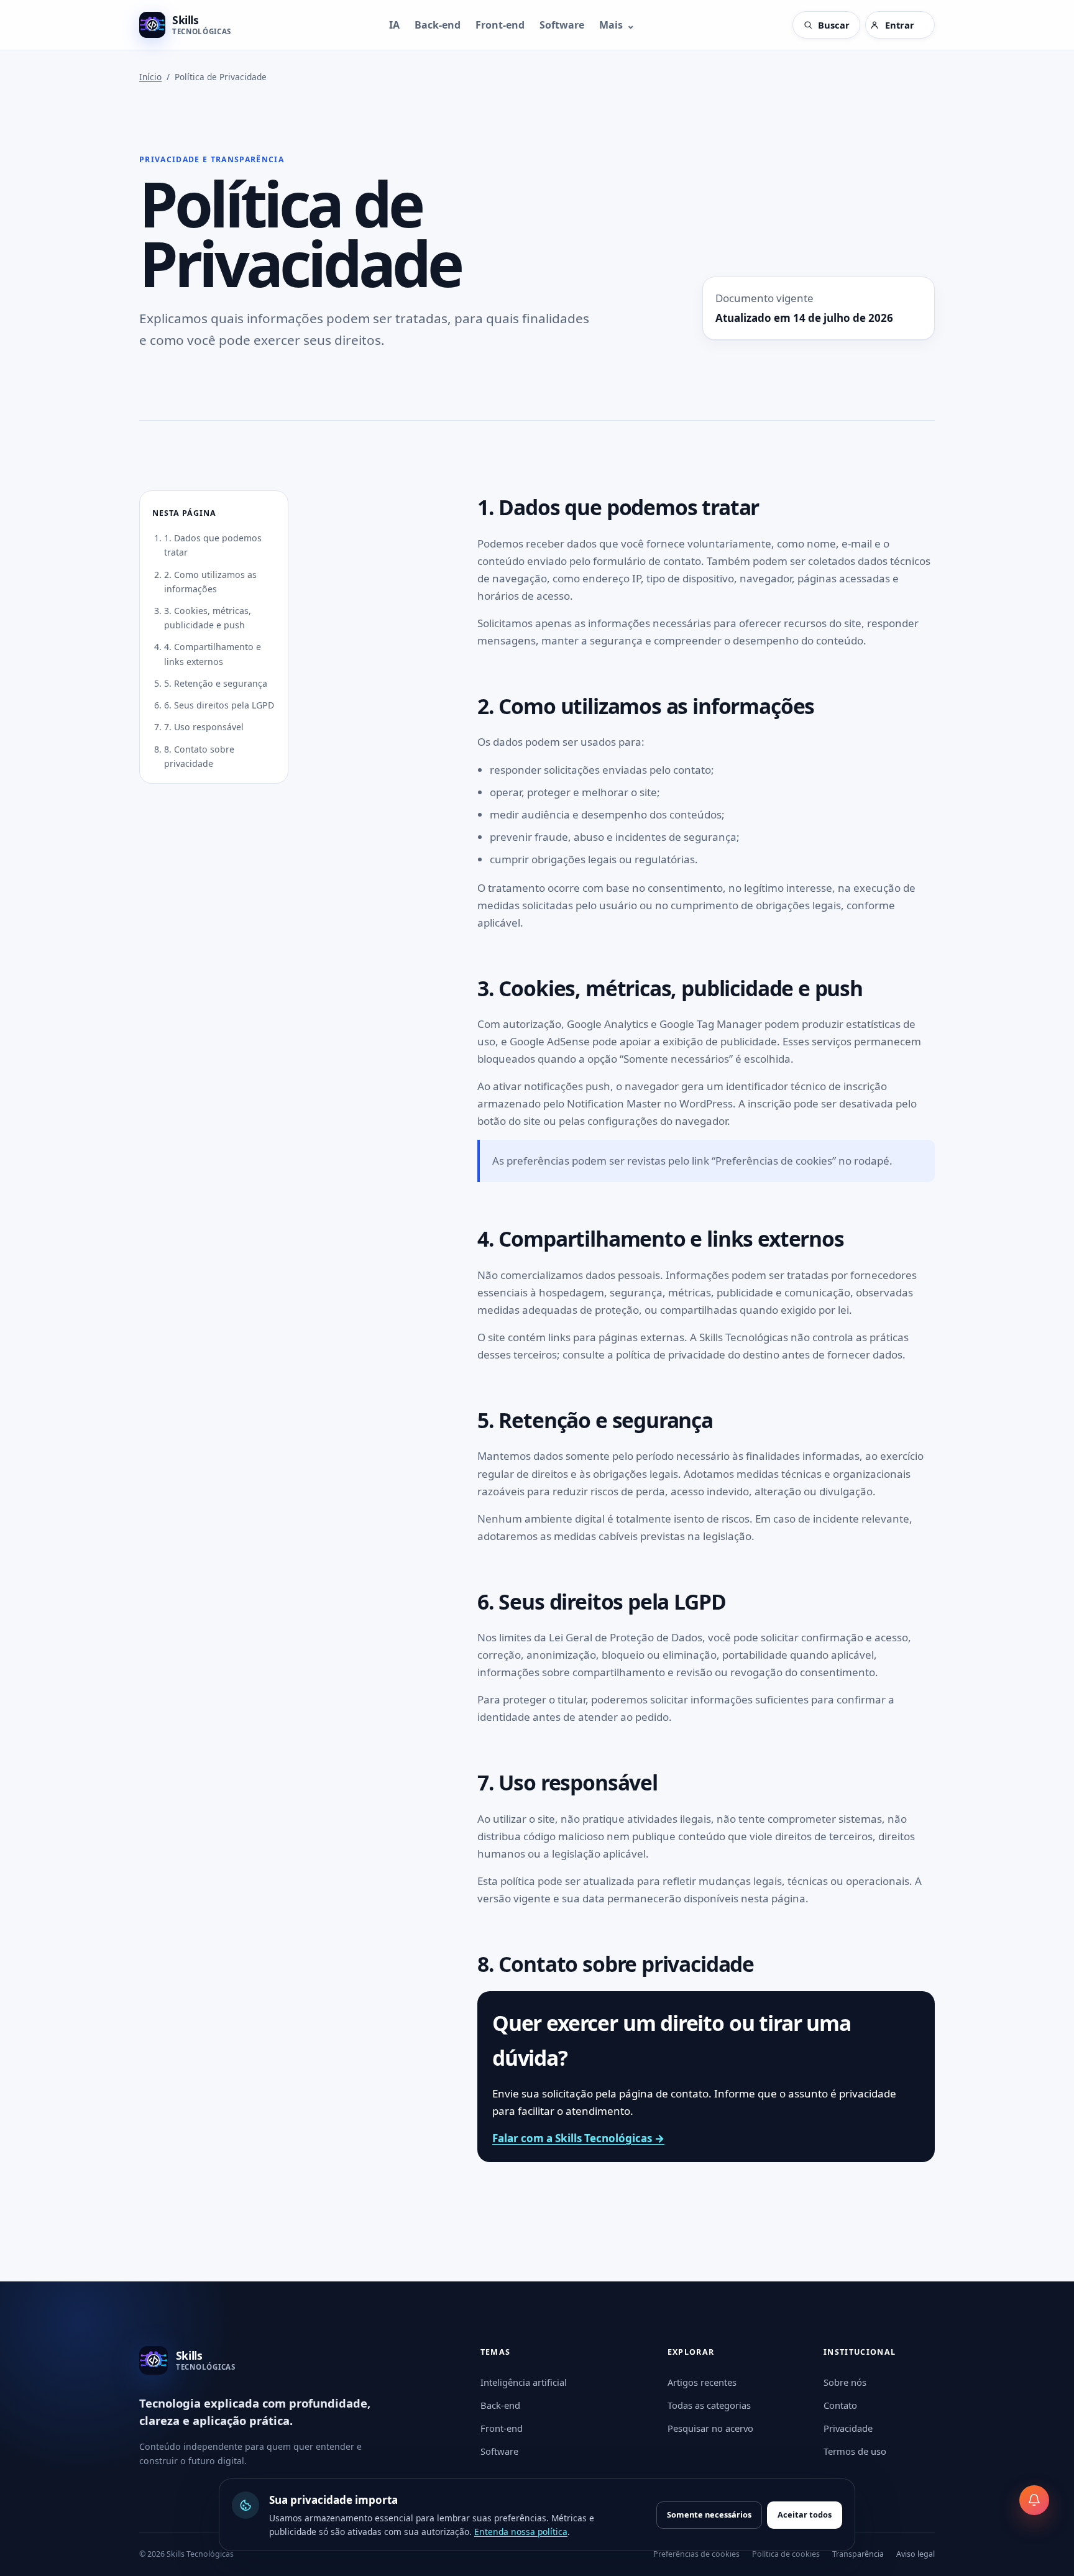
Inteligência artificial (524, 2382)
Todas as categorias (709, 2405)
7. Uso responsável (204, 727)
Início (150, 77)
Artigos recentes (702, 2382)
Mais (617, 25)
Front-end (500, 25)
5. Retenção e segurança (216, 683)
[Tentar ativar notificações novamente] (1034, 2500)
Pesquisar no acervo (710, 2428)
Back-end (438, 25)
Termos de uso (855, 2451)
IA (394, 25)
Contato (840, 2405)
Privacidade (848, 2428)
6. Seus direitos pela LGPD (219, 705)
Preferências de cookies (696, 2554)
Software (562, 25)
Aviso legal (916, 2554)
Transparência (858, 2554)
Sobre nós (845, 2382)
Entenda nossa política (521, 2532)
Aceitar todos (805, 2514)
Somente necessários (709, 2514)
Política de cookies (786, 2554)
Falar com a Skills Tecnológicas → (578, 2138)
